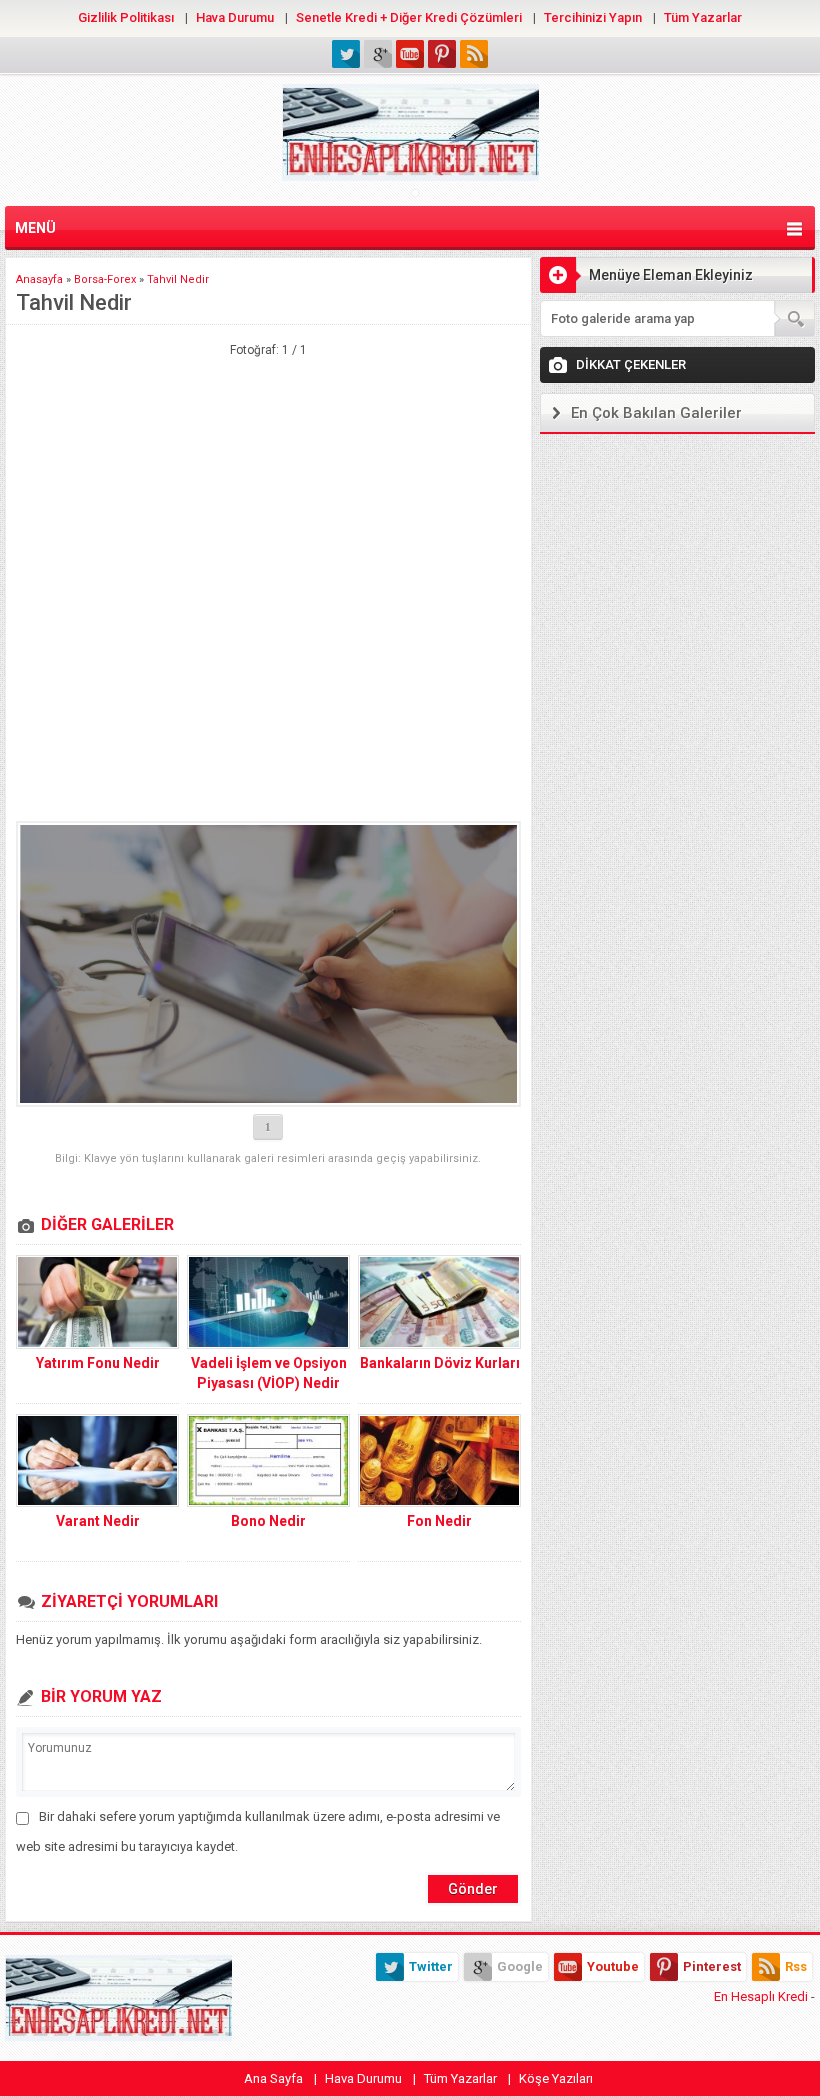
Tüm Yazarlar (703, 17)
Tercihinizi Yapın (593, 17)
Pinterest (712, 1966)
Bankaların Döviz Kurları (440, 1363)
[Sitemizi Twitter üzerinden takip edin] (346, 54)
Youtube (613, 1966)
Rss (796, 1966)
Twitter (431, 1966)
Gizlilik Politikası (126, 17)
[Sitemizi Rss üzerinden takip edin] (474, 54)
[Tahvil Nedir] (268, 964)
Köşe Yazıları (556, 2078)
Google (520, 1966)
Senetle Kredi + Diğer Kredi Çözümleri (409, 17)
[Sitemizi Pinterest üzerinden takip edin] (442, 54)
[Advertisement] (268, 453)
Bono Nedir (268, 1521)
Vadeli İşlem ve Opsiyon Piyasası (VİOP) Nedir (269, 1373)
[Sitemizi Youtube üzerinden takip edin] (410, 54)
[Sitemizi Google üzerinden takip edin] (378, 54)
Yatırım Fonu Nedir (98, 1363)
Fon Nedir (439, 1521)
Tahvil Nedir (178, 279)
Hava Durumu (235, 17)
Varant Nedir (98, 1521)
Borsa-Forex (105, 279)
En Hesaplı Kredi (761, 1996)
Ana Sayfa (273, 2078)
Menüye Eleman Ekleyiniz (671, 275)
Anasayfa (39, 279)
